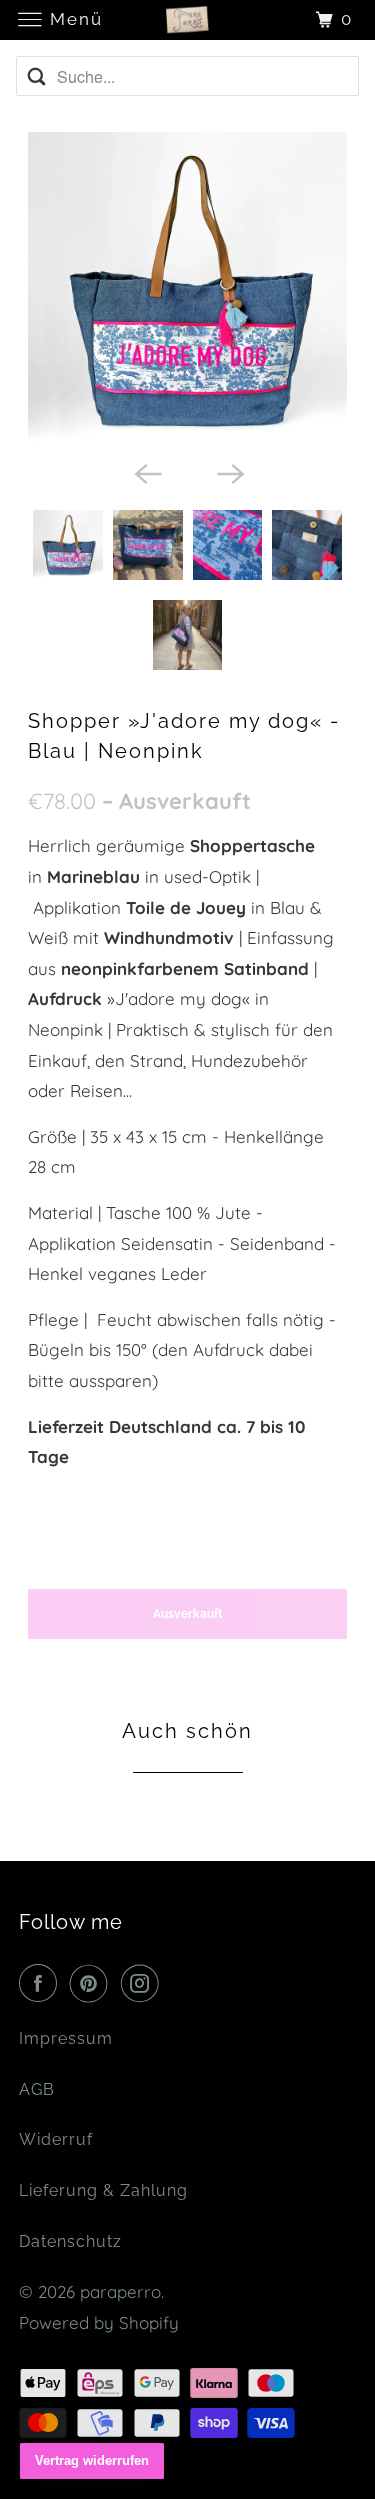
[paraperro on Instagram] (144, 1983)
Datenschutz (70, 2241)
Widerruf (56, 2139)
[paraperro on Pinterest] (93, 1983)
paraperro (120, 2291)
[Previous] (146, 472)
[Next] (229, 472)
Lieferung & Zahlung (103, 2190)
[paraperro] (188, 19)
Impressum (66, 2038)
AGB (37, 2089)
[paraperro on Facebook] (42, 1983)
